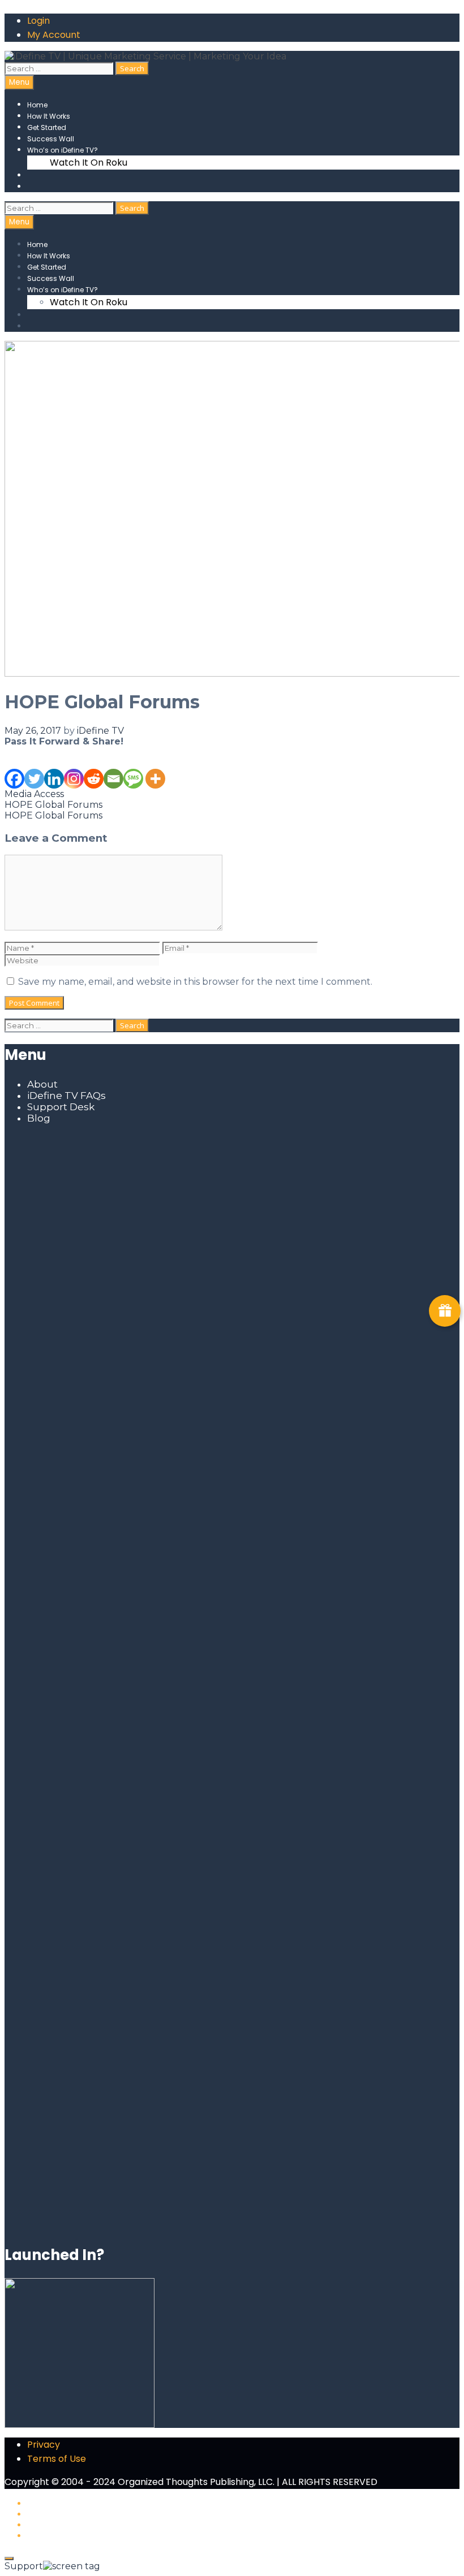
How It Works (49, 116)
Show (445, 1311)
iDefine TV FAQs (66, 1096)
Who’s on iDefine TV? (63, 150)
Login (38, 21)
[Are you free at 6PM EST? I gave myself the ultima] (386, 1372)
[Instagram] (74, 768)
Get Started (47, 127)
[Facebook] (14, 768)
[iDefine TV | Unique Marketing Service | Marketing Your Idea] (145, 56)
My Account (54, 35)
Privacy (44, 2445)
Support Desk (61, 1107)
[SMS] (133, 768)
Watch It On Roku (89, 163)
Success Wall (51, 139)
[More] (155, 768)
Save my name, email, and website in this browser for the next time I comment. (195, 982)
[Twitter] (34, 768)
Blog (39, 1118)
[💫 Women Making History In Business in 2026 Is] (232, 1915)
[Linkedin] (54, 768)
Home (37, 105)
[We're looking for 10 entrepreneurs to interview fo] (232, 1197)
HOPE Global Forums (53, 805)
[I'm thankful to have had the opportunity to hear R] (386, 1694)
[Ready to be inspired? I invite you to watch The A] (78, 1327)
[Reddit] (94, 768)
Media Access (34, 794)
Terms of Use (57, 2459)
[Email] (113, 768)
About (42, 1084)
